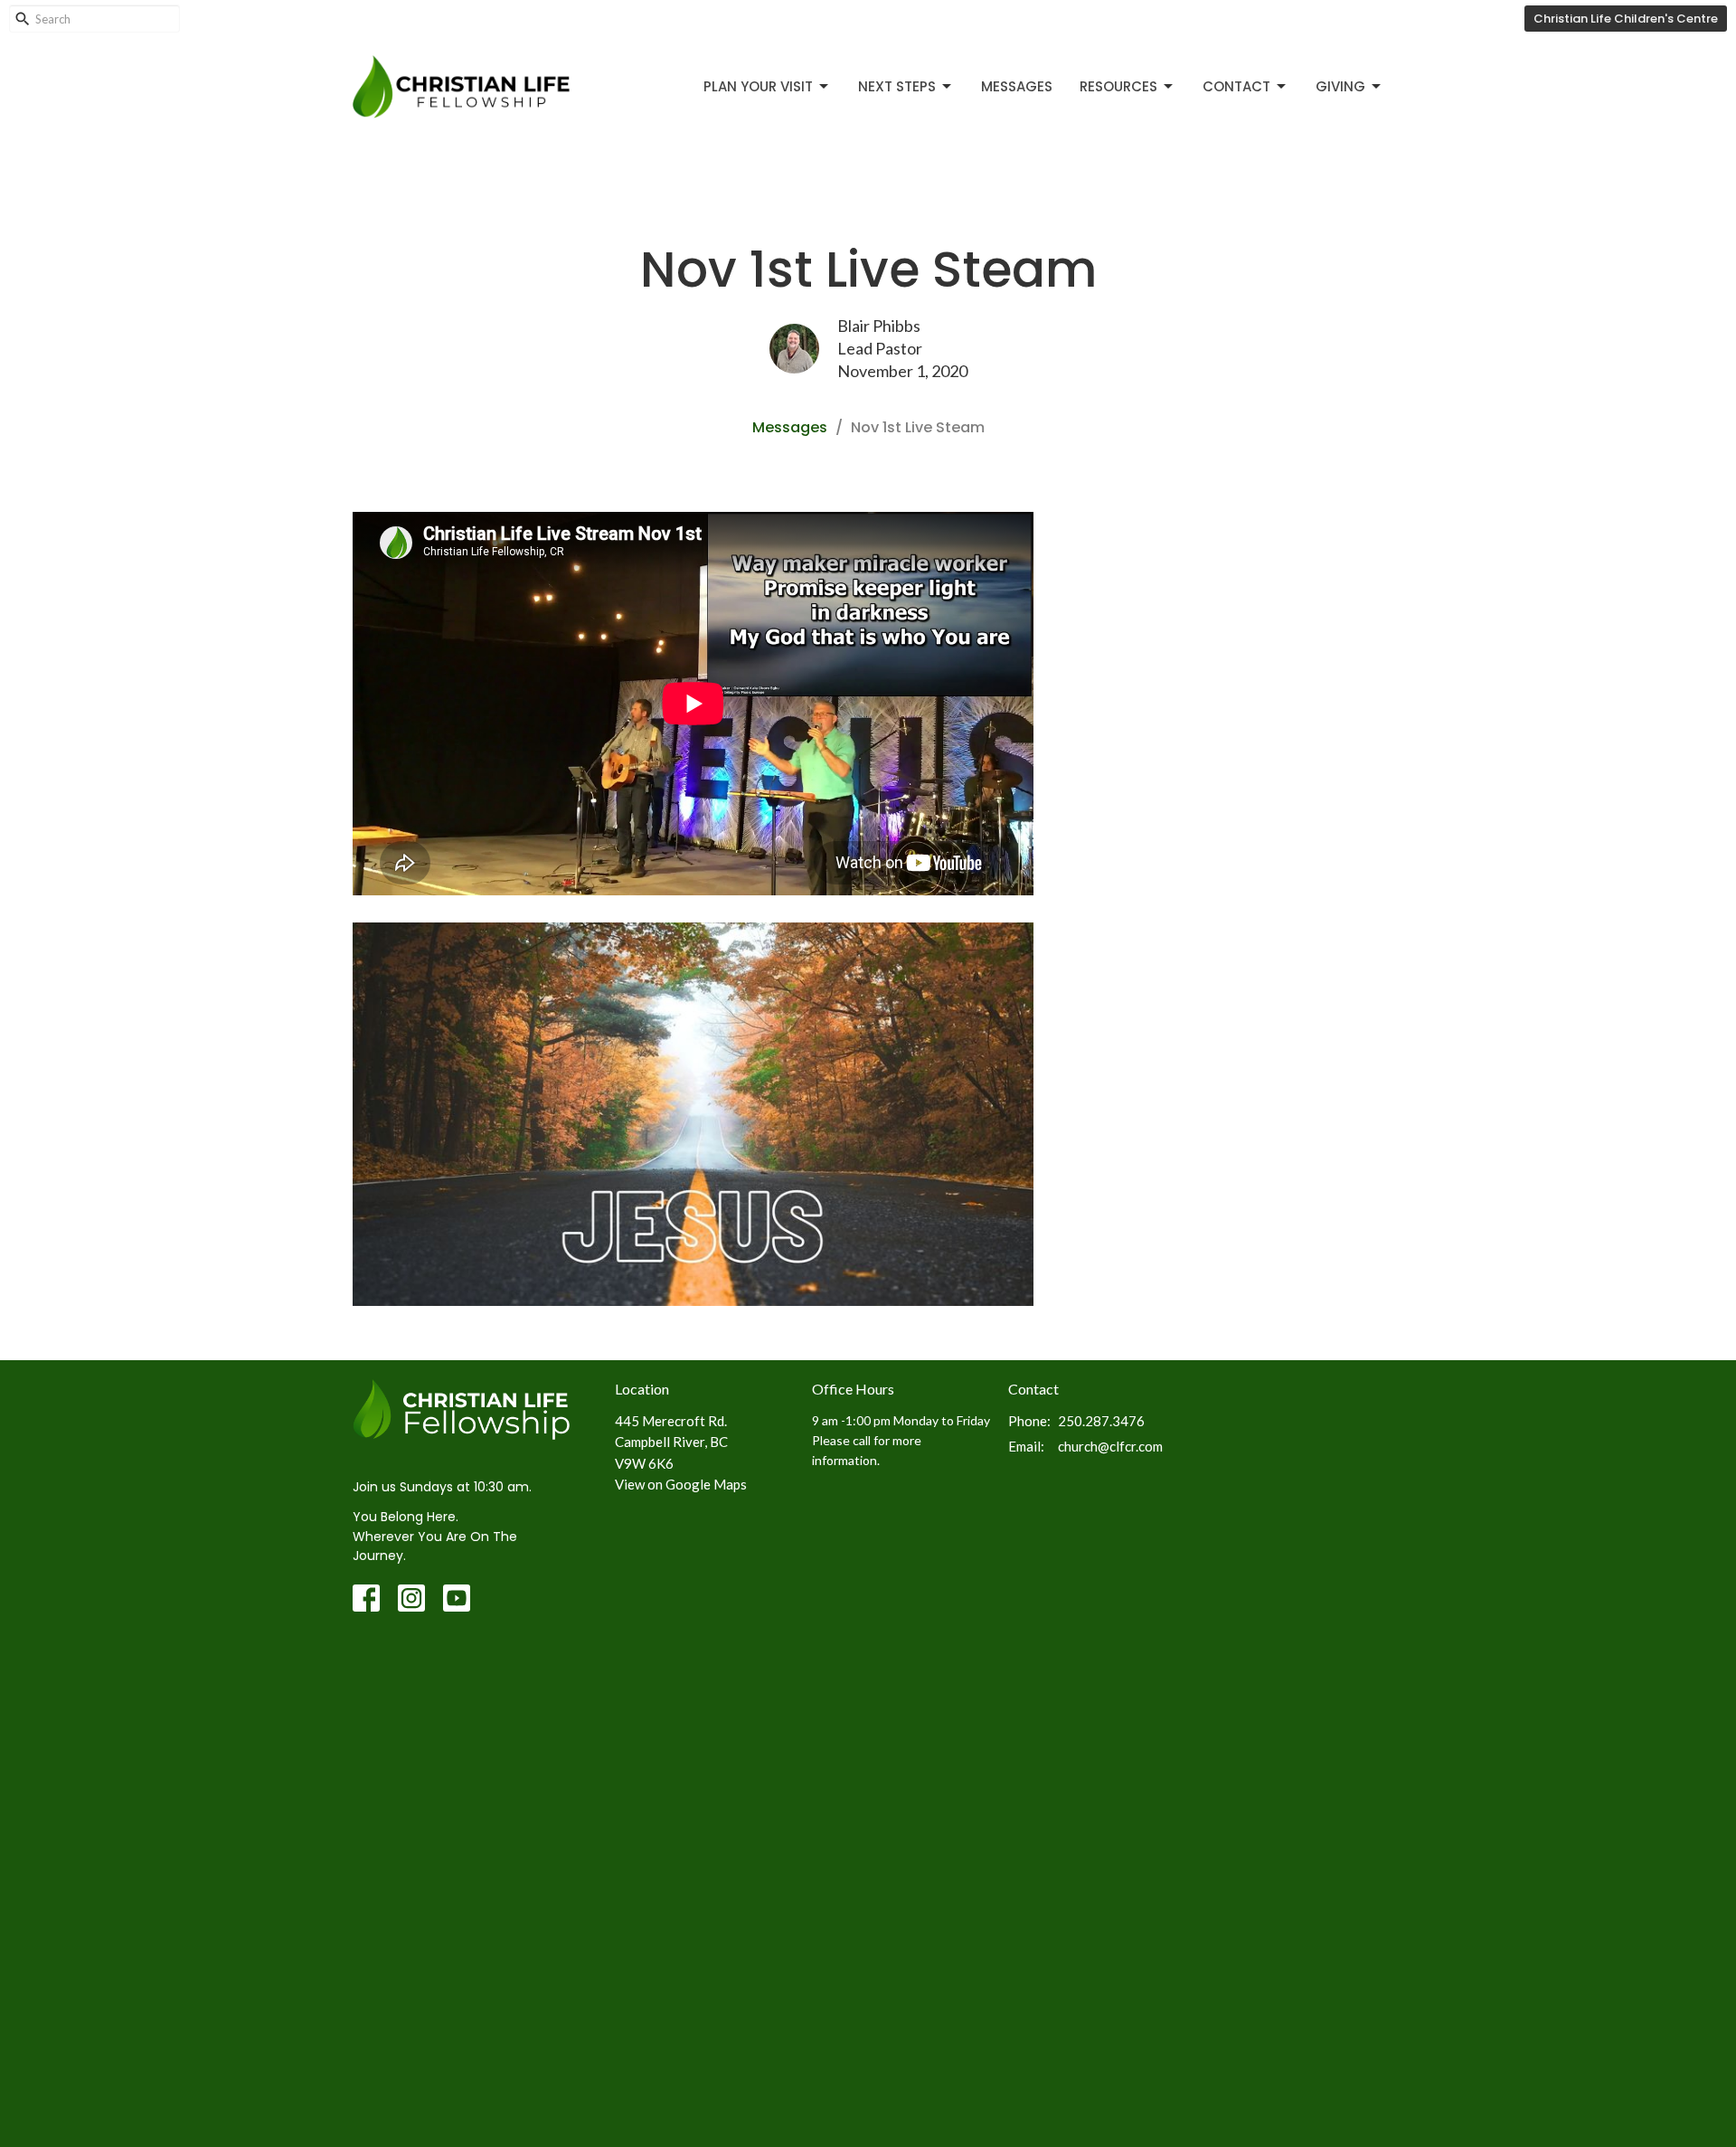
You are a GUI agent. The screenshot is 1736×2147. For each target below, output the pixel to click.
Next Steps (897, 86)
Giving (1340, 86)
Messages (1017, 86)
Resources (1118, 86)
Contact (1236, 86)
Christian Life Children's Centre (1626, 19)
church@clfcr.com (1110, 1446)
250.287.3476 (1101, 1421)
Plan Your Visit (758, 86)
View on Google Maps (681, 1484)
